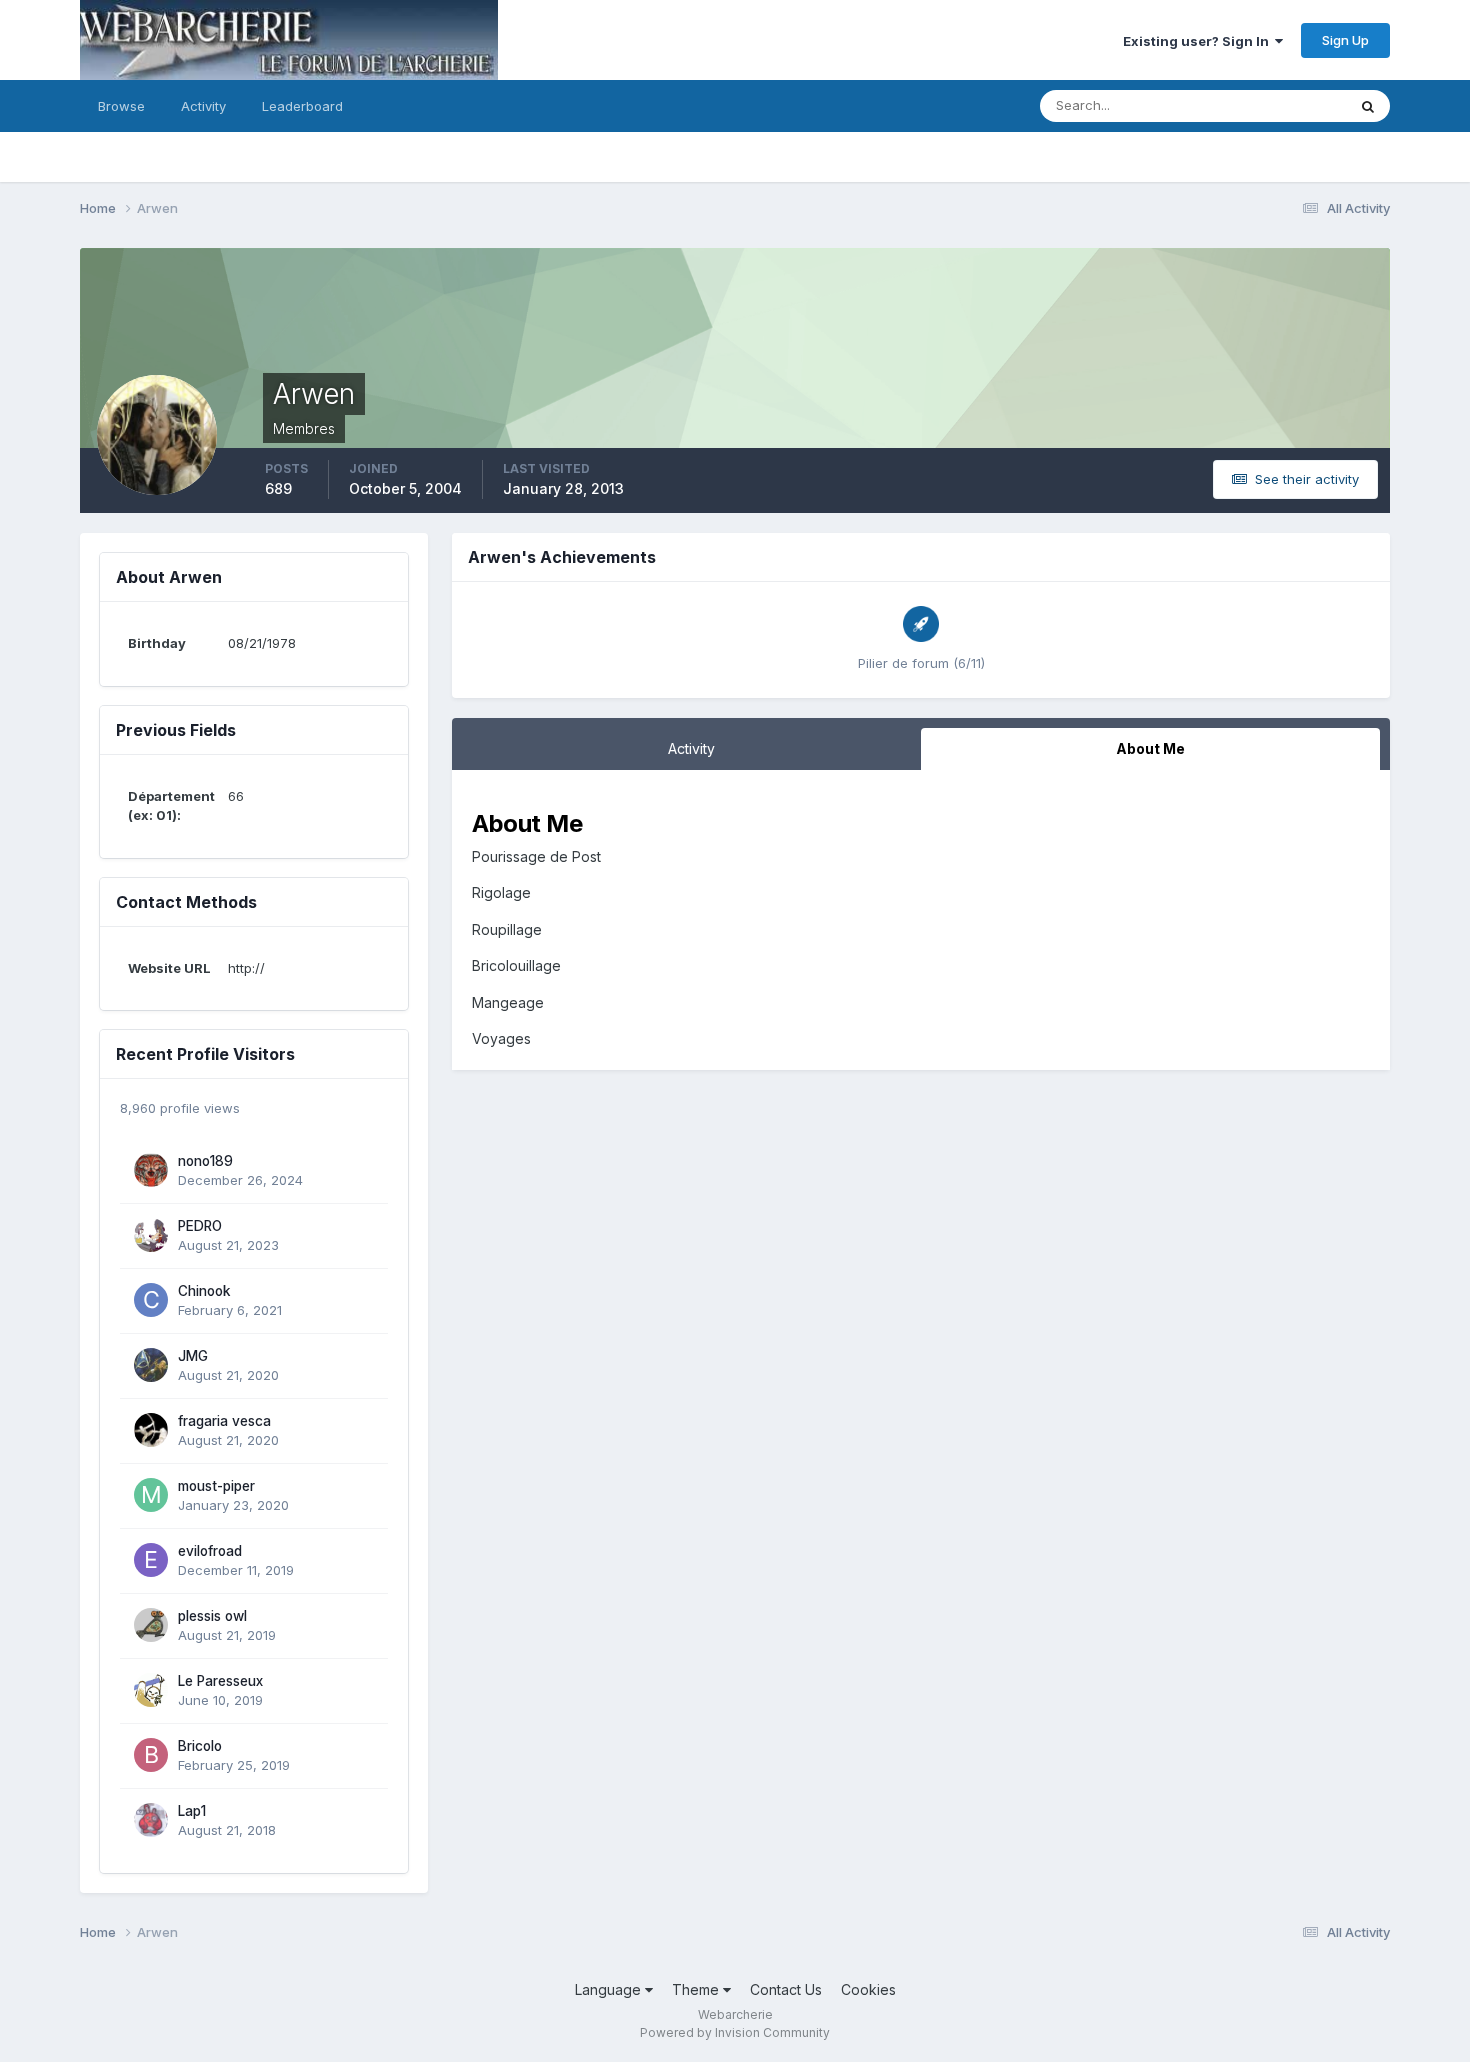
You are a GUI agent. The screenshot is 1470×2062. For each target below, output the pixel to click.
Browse (121, 106)
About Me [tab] (1150, 748)
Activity (203, 106)
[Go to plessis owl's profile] (151, 1625)
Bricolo (200, 1746)
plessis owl (212, 1616)
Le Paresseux (220, 1681)
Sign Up (1345, 40)
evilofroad (210, 1551)
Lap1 (192, 1811)
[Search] (1368, 106)
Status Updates (1273, 105)
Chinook (204, 1291)
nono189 (205, 1161)
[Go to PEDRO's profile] (151, 1235)
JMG (193, 1356)
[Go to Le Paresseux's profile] (151, 1690)
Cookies (868, 1989)
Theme (697, 1989)
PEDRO (200, 1226)
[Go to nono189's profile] (151, 1170)
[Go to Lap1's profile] (151, 1820)
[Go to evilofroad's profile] (151, 1560)
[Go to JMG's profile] (151, 1365)
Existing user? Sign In (1199, 41)
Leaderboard (302, 106)
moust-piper (216, 1486)
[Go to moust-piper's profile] (151, 1495)
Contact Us (786, 1989)
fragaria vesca (224, 1421)
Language (610, 1989)
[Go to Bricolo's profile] (151, 1755)
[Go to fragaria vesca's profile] (151, 1430)
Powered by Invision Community (735, 2032)
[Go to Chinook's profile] (151, 1300)
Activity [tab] (691, 748)
